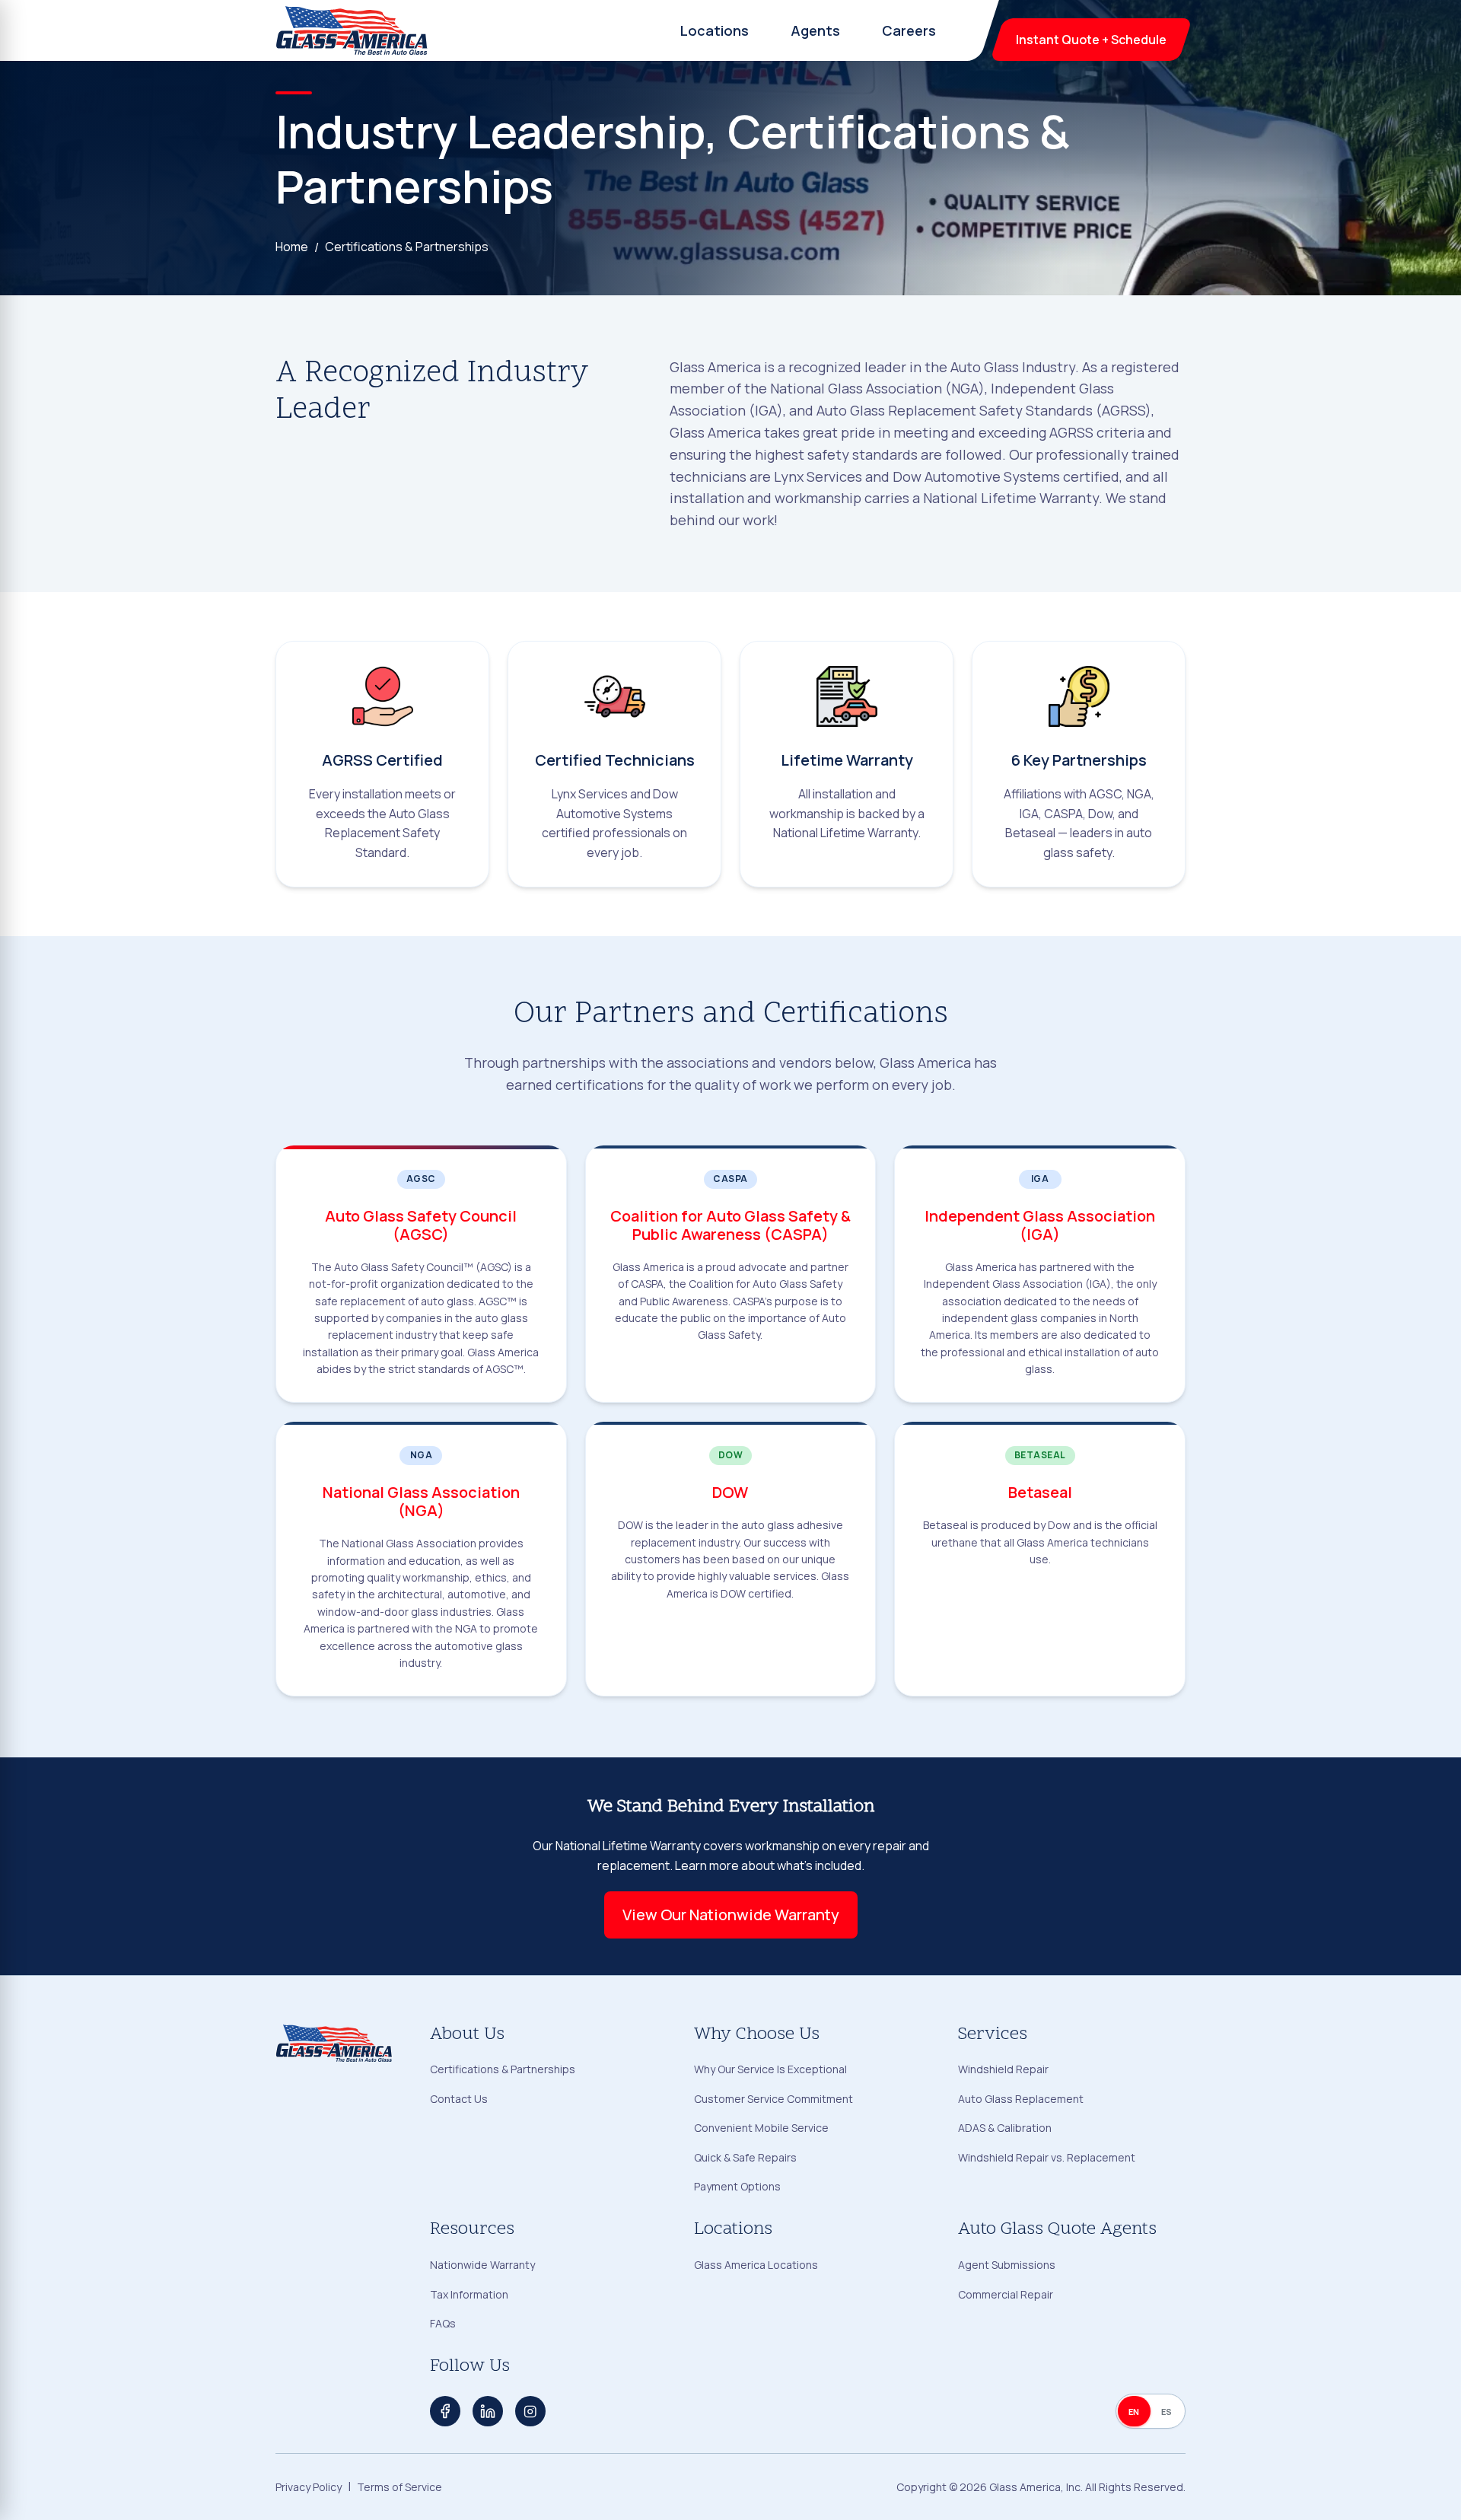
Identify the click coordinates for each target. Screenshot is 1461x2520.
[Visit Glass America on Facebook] (445, 2411)
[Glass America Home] (352, 30)
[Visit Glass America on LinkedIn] (488, 2411)
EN (1134, 2412)
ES (1167, 2412)
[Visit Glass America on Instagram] (530, 2411)
